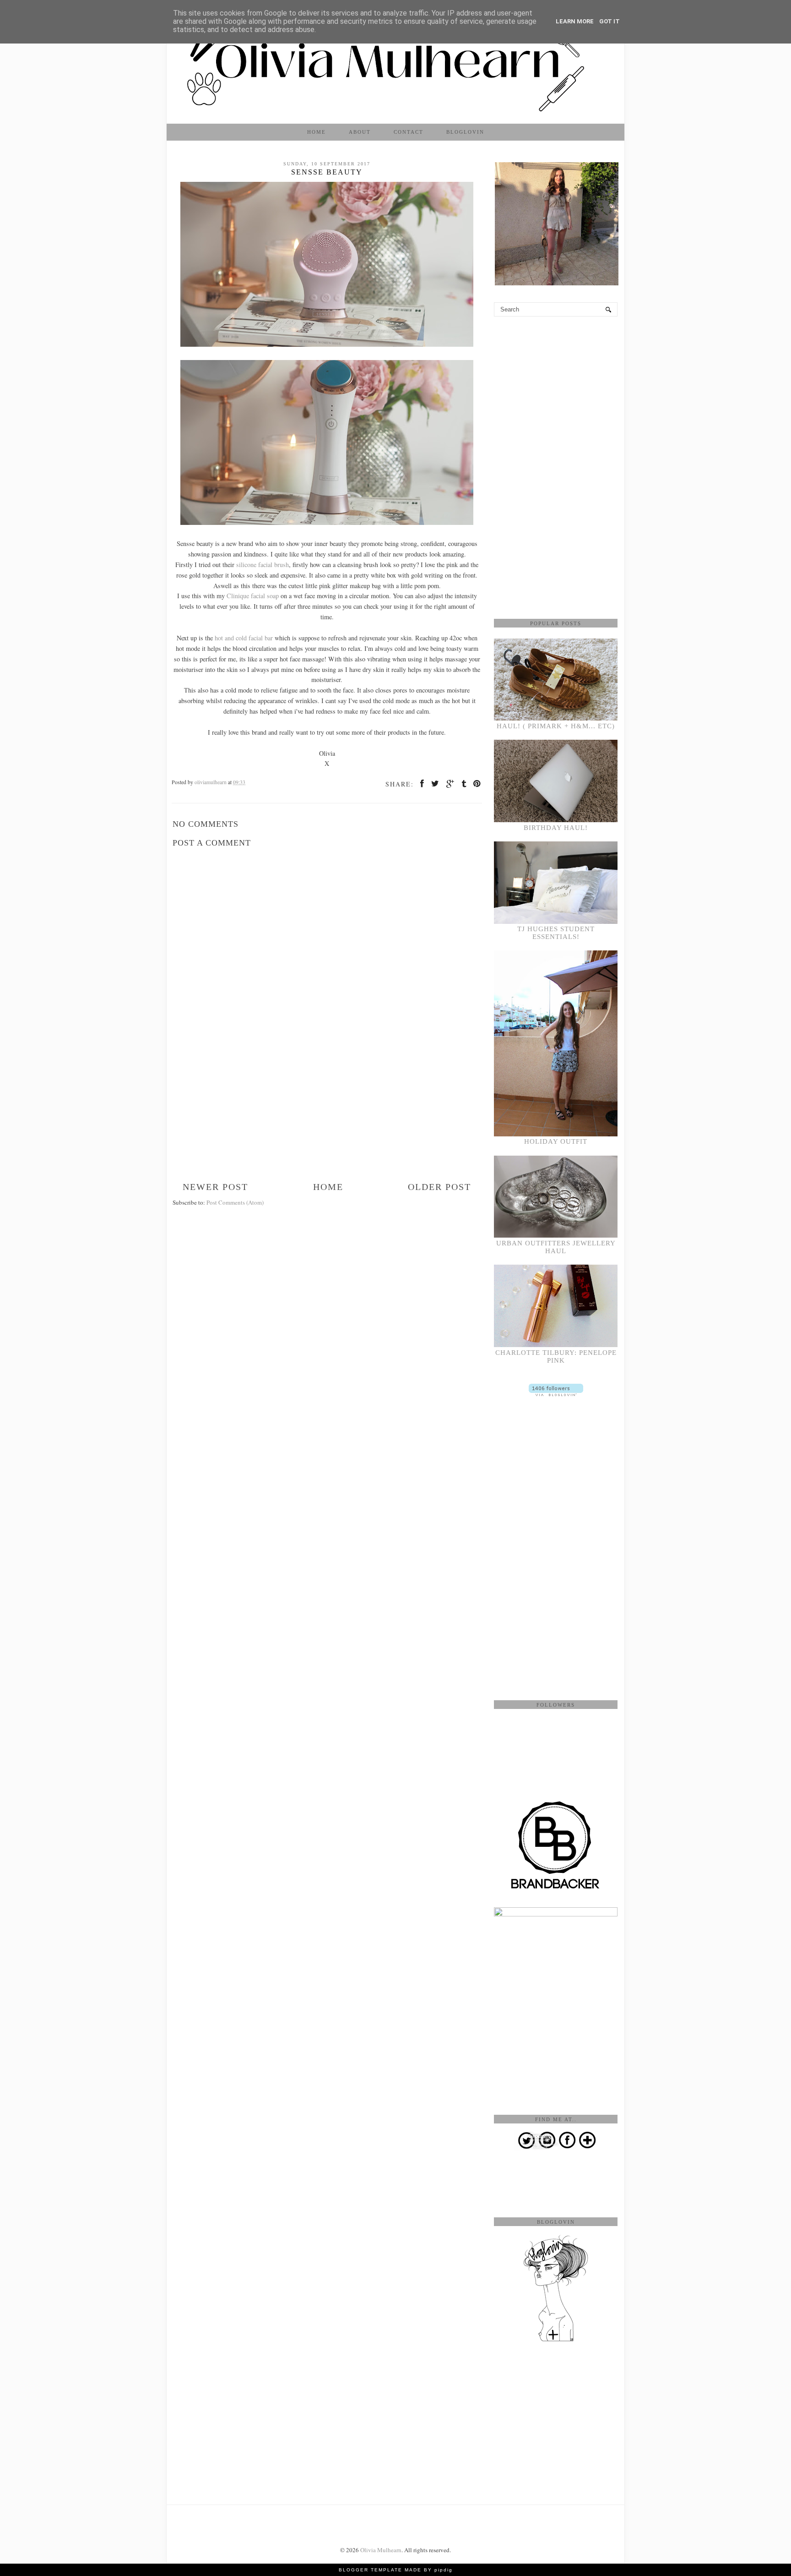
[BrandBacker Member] (556, 1889)
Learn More (575, 21)
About (360, 132)
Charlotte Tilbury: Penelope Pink (556, 1356)
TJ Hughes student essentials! (556, 933)
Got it (610, 21)
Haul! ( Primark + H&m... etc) (556, 726)
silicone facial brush (263, 565)
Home (317, 132)
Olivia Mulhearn (381, 2550)
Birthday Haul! (556, 828)
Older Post (439, 1187)
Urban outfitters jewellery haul (556, 1247)
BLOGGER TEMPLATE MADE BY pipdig (396, 2570)
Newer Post (215, 1187)
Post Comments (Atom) (235, 1202)
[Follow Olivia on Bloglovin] (556, 1394)
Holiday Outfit (556, 1141)
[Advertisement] (327, 1113)
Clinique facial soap (254, 596)
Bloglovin (465, 132)
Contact (409, 132)
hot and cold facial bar (245, 638)
